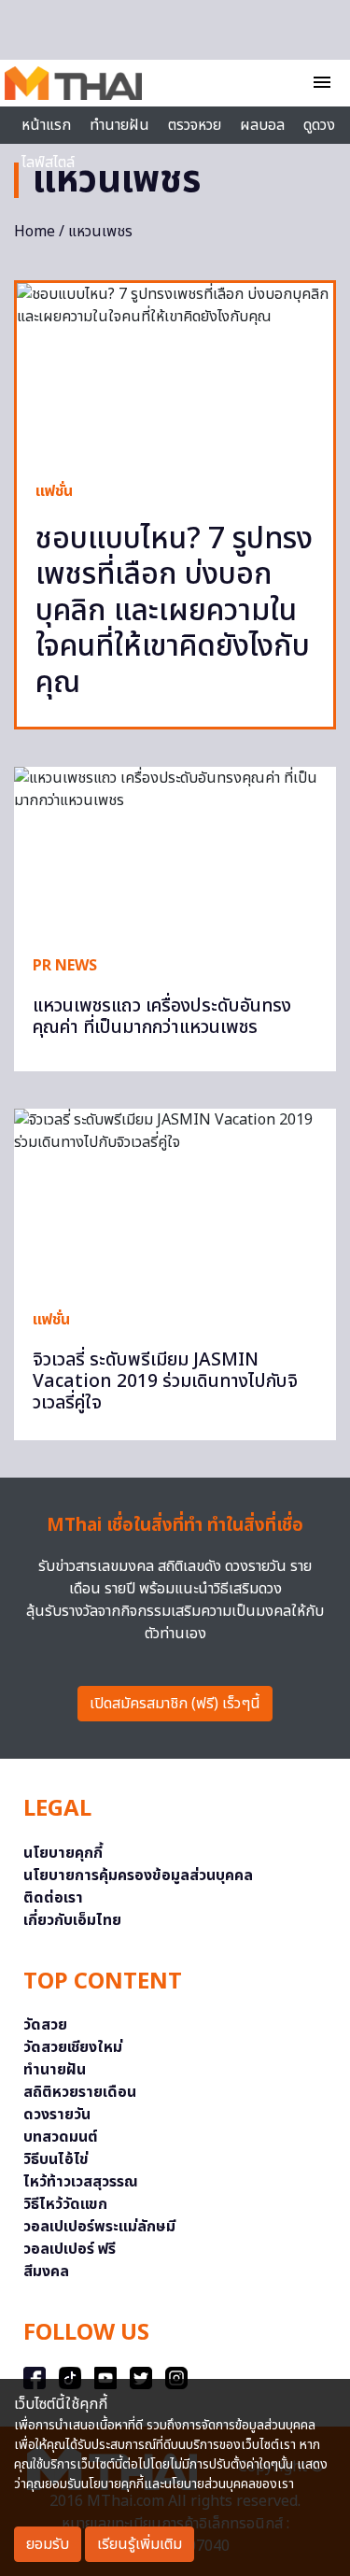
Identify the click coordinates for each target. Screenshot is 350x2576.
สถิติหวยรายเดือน (80, 2092)
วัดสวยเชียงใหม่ (73, 2047)
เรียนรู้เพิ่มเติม (140, 2544)
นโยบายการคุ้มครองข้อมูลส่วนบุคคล (138, 1875)
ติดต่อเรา (53, 1898)
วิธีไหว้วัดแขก (65, 2204)
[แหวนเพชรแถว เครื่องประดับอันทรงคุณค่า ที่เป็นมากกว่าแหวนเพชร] (175, 851)
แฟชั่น (54, 491)
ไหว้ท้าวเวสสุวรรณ (81, 2182)
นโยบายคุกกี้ (63, 1853)
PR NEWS (65, 966)
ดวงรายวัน (57, 2115)
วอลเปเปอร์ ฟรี (70, 2249)
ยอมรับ (48, 2544)
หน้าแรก (46, 125)
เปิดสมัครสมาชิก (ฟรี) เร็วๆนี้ (175, 1704)
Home (35, 232)
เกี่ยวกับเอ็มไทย (72, 1920)
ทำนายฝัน (119, 125)
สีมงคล (46, 2272)
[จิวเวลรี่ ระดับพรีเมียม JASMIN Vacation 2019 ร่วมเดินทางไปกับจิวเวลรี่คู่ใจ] (175, 1199)
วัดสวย (45, 2025)
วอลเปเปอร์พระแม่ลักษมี (99, 2227)
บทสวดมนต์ (61, 2137)
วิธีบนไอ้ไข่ (56, 2159)
